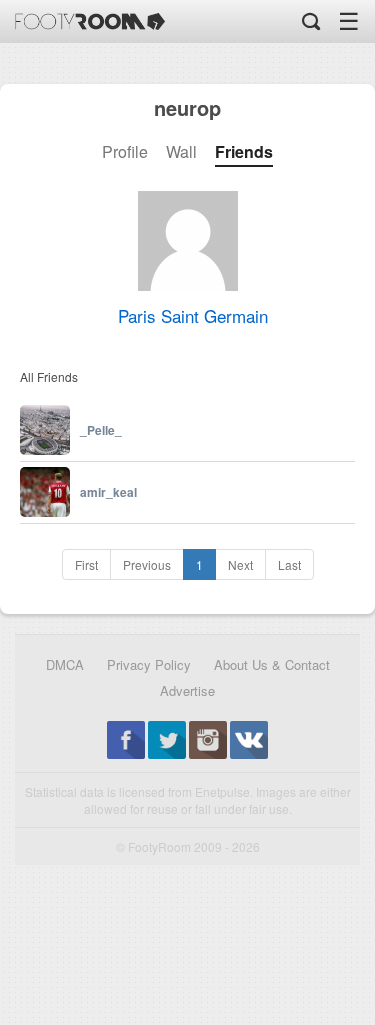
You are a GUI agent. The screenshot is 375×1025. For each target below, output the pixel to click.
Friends (244, 152)
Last (289, 564)
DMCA (65, 664)
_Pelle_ (101, 430)
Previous (147, 564)
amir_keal (108, 492)
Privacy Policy (149, 664)
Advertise (187, 690)
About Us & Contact (272, 664)
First (86, 564)
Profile (125, 152)
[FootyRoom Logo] (90, 21)
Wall (181, 152)
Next (240, 564)
